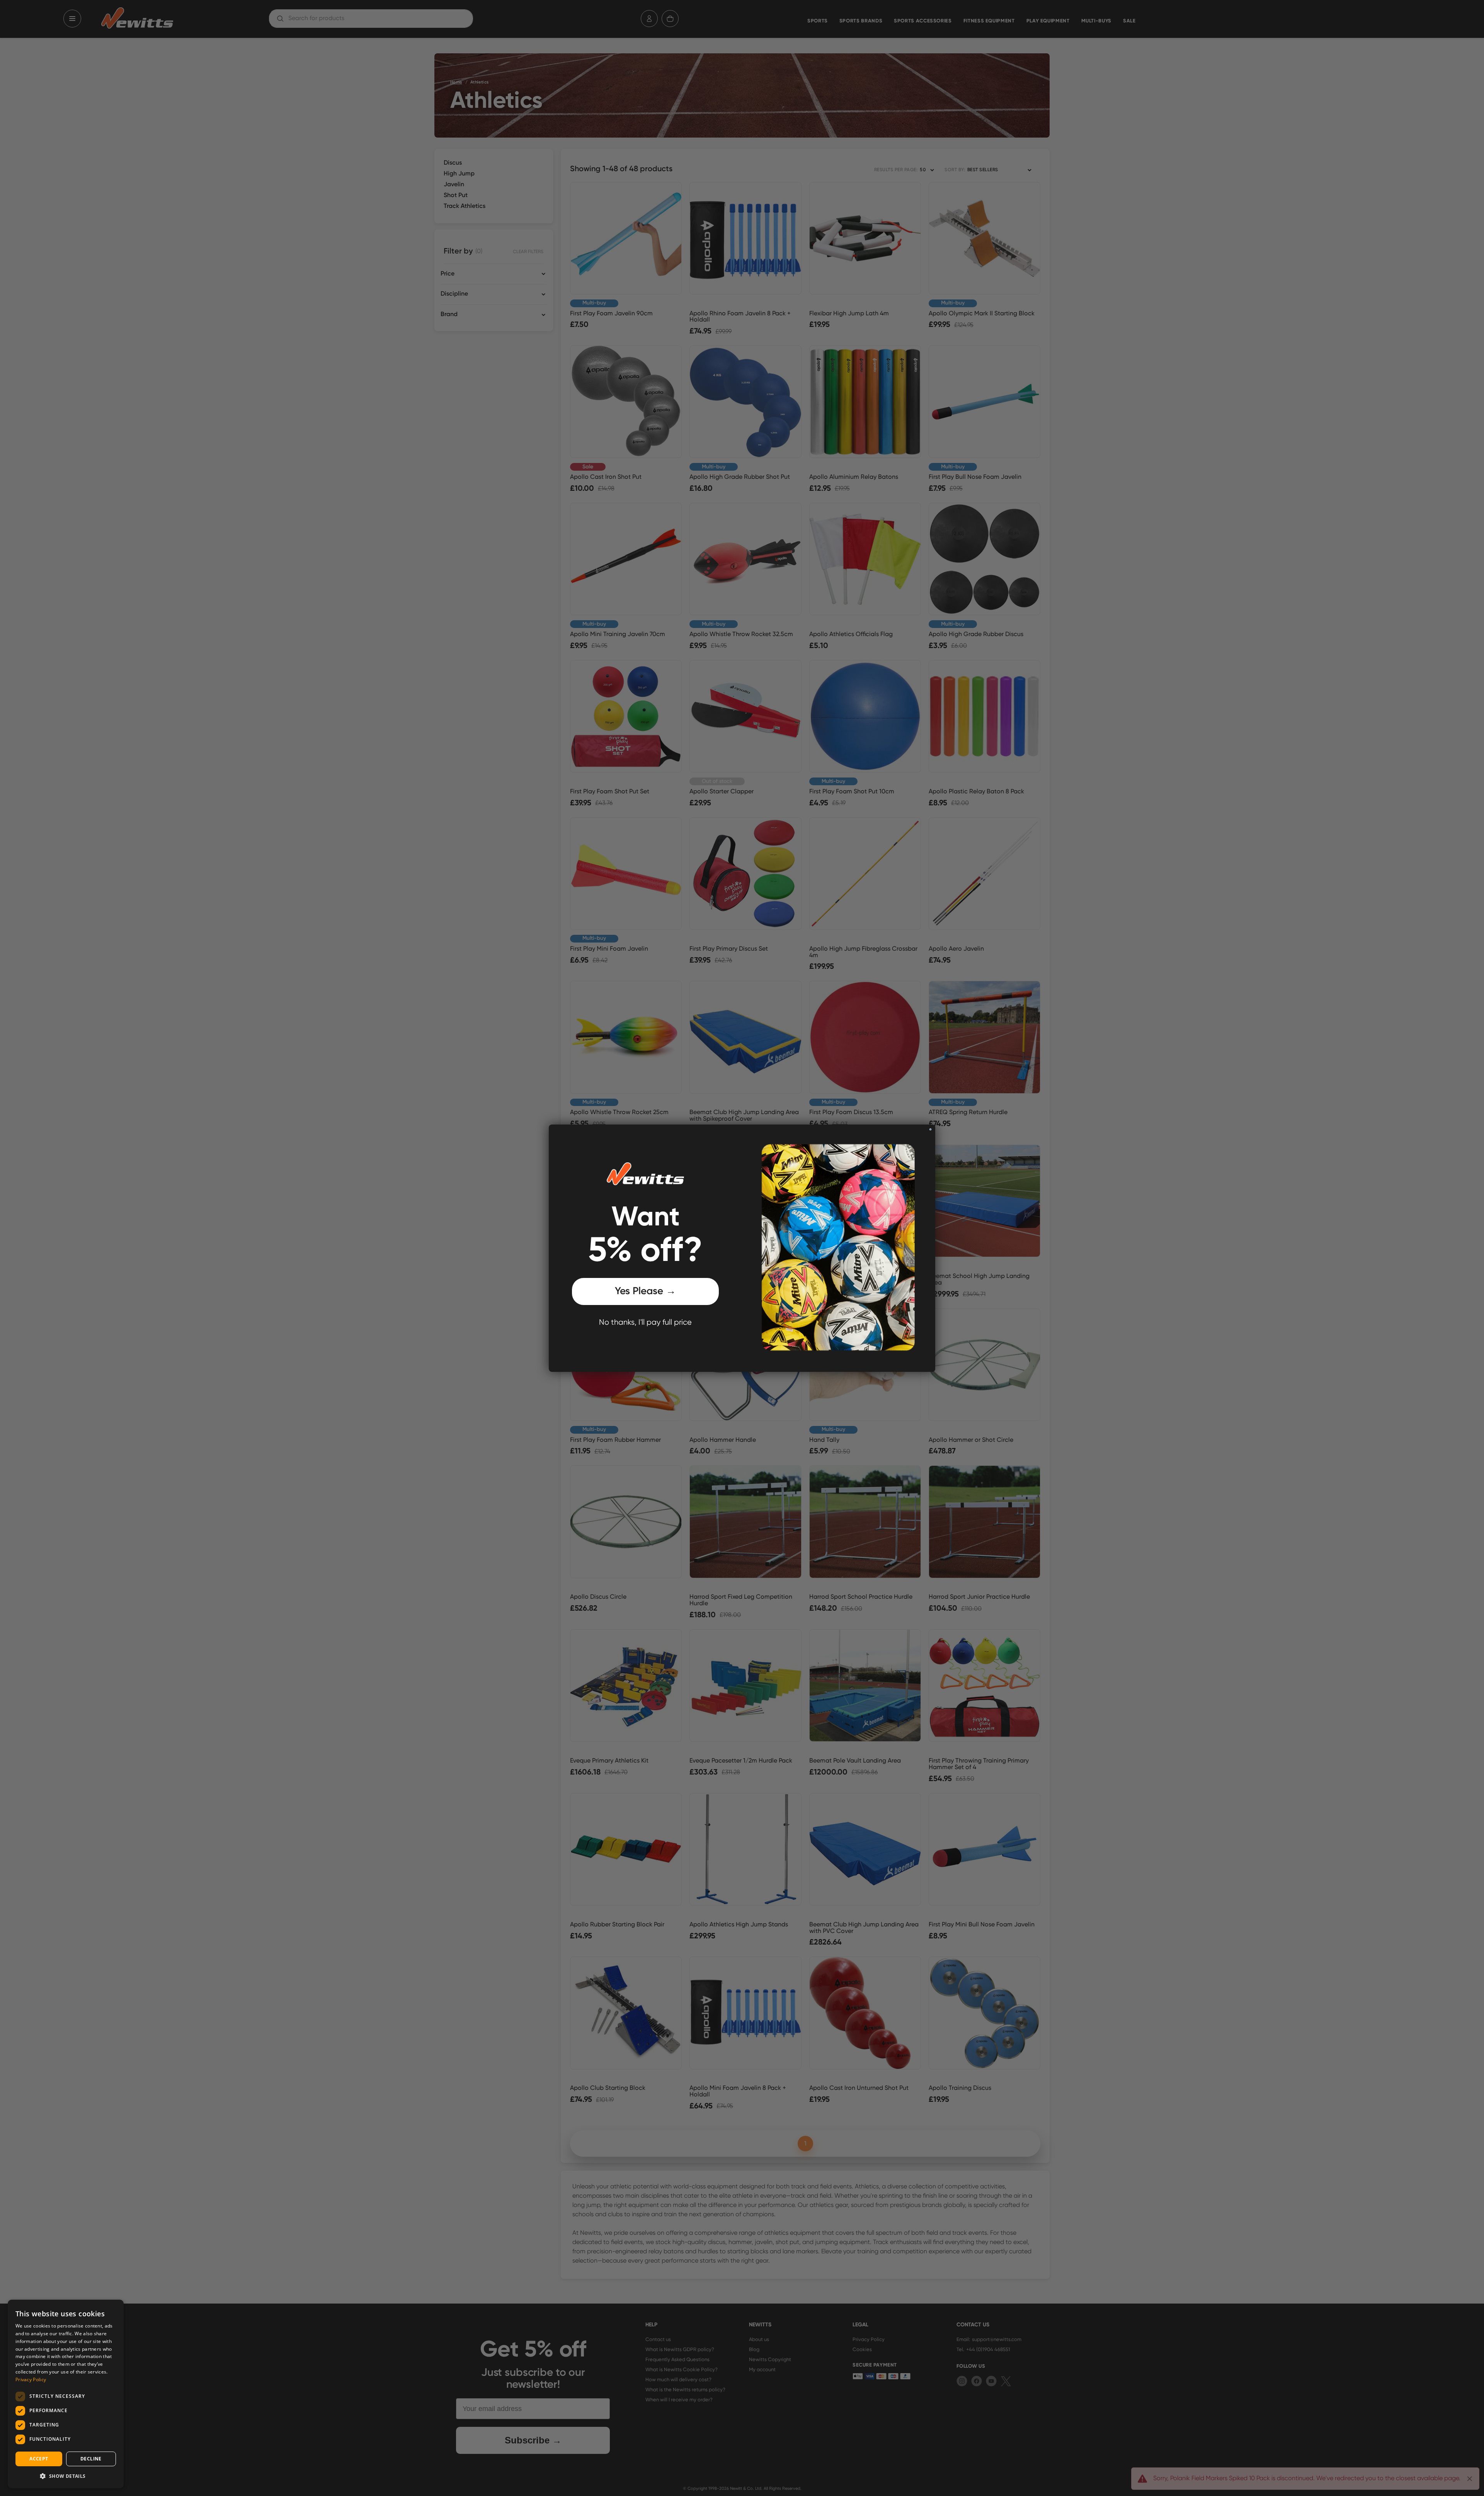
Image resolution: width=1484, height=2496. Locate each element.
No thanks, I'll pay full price (645, 1323)
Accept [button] (39, 2459)
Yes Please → (645, 1291)
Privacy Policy (31, 2379)
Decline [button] (91, 2459)
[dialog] (66, 2394)
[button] (66, 2476)
